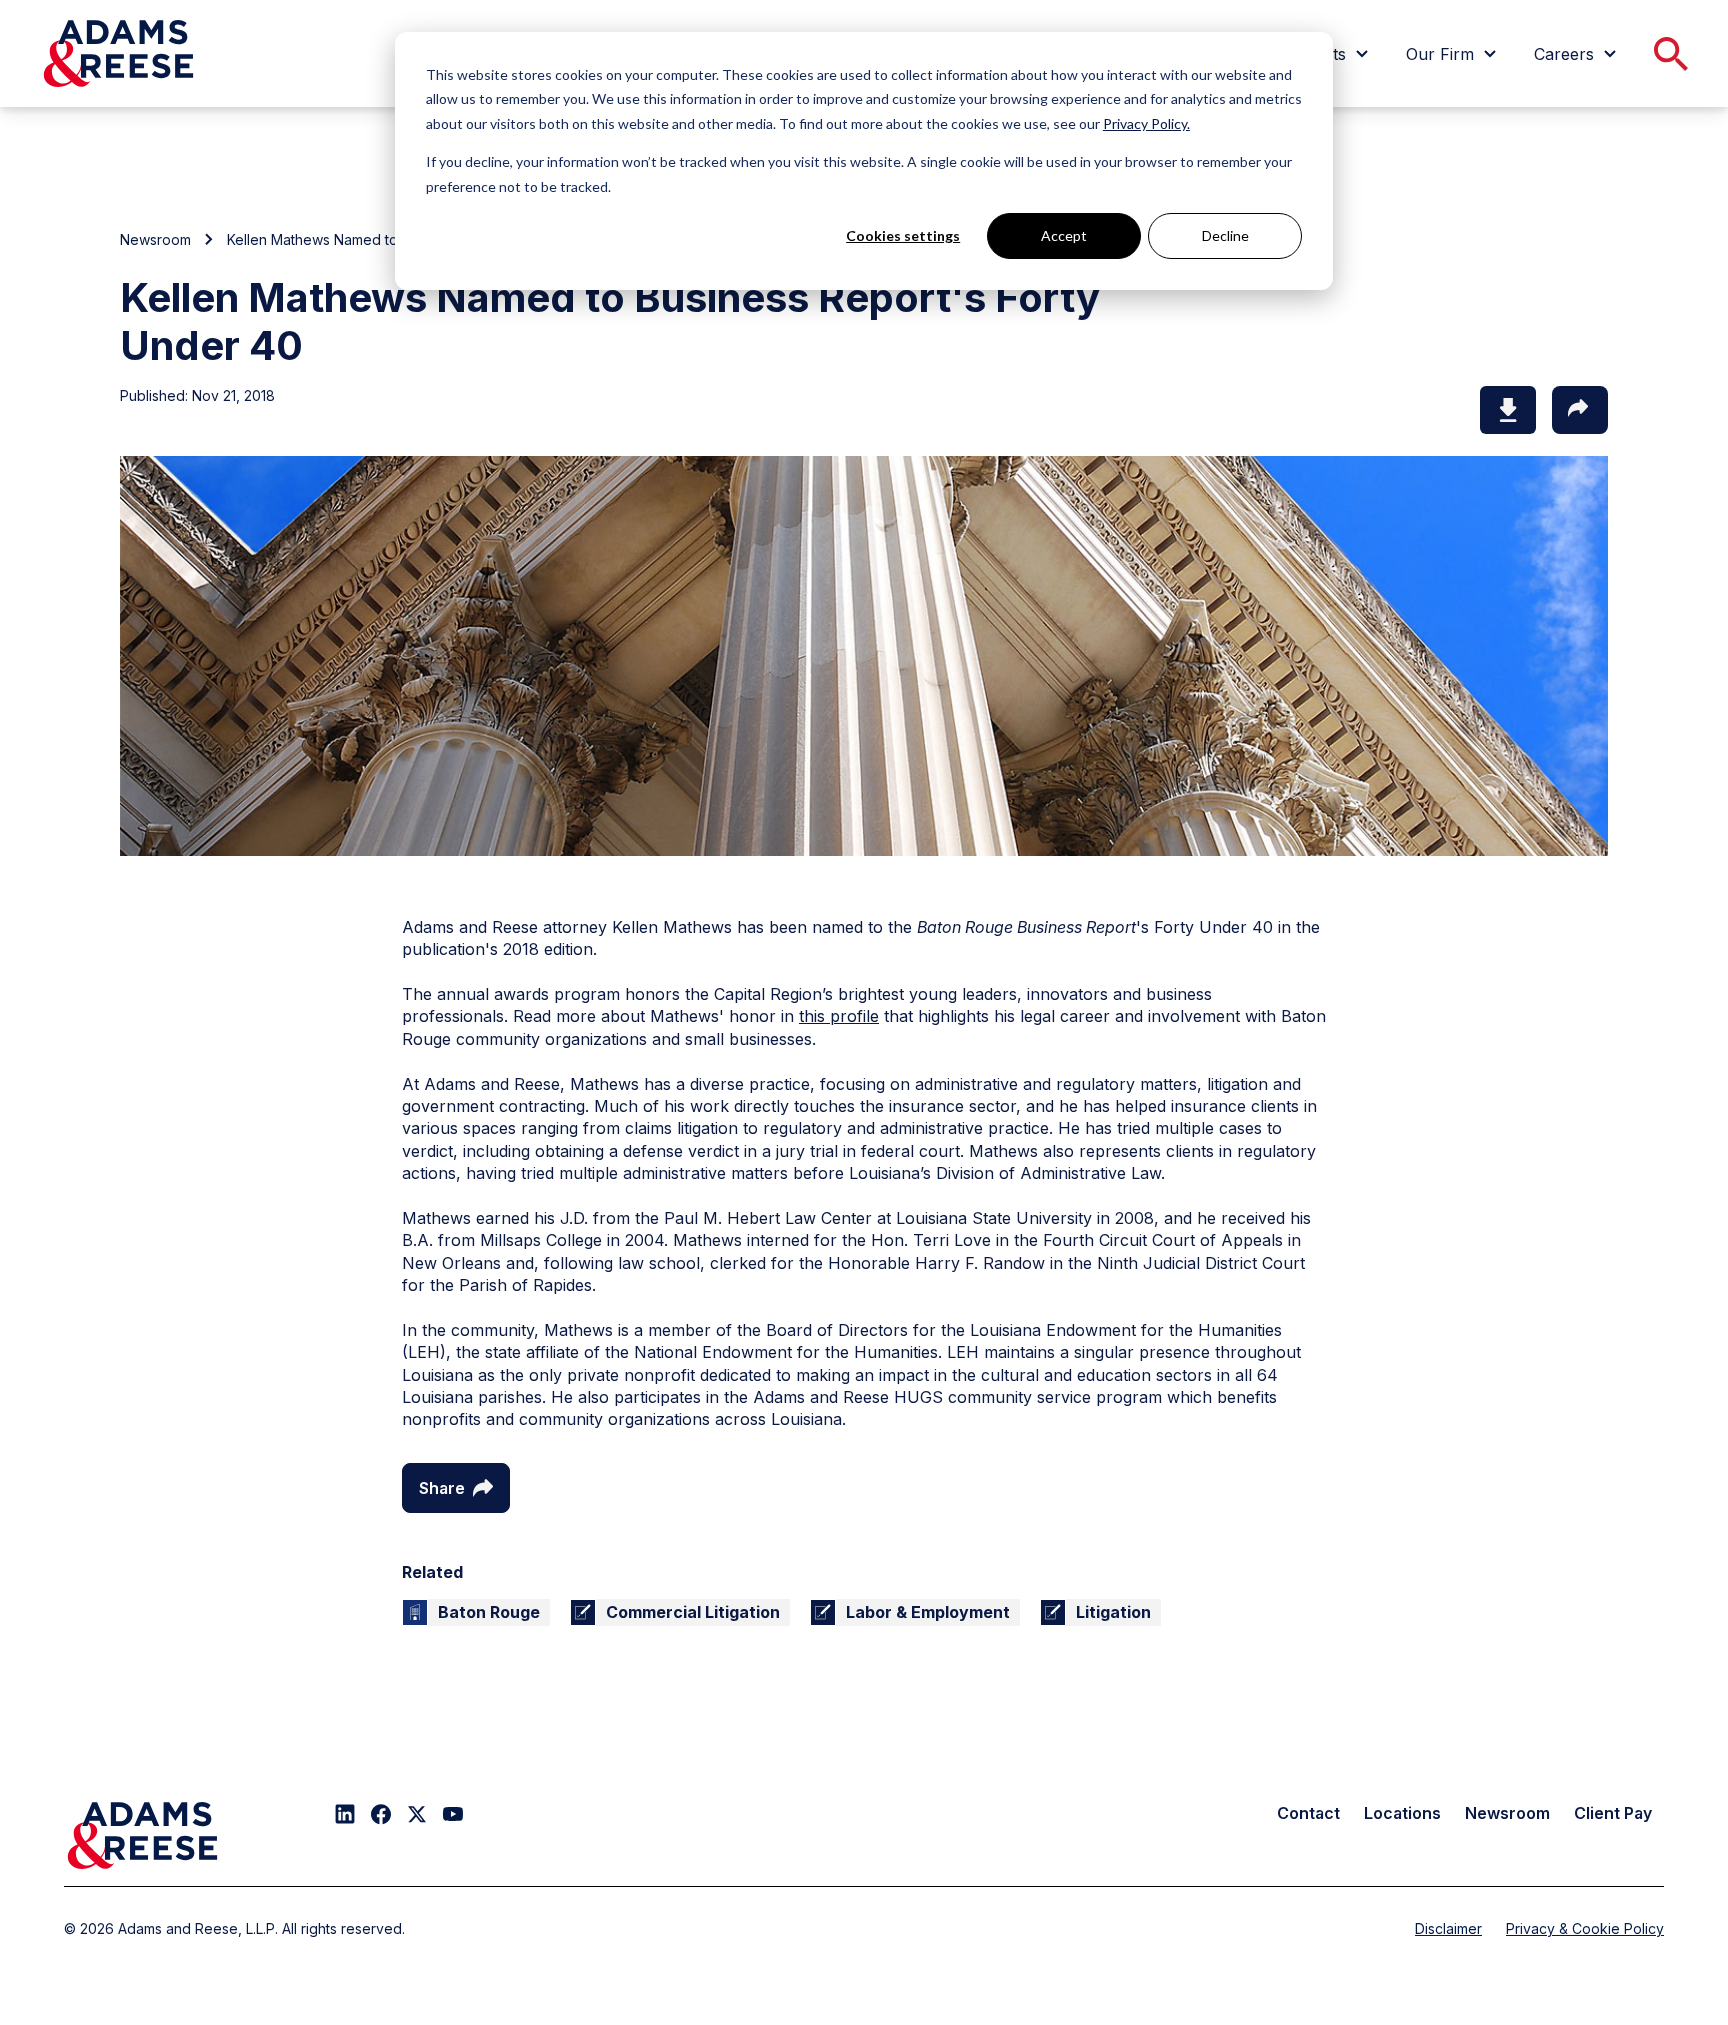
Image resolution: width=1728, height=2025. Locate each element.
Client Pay (1613, 1813)
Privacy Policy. (1146, 123)
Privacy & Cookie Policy (1585, 1928)
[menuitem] (1454, 54)
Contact (1308, 1813)
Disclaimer (1448, 1928)
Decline (1225, 235)
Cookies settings (903, 235)
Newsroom (155, 239)
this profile (839, 1016)
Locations (1402, 1813)
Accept (1064, 235)
